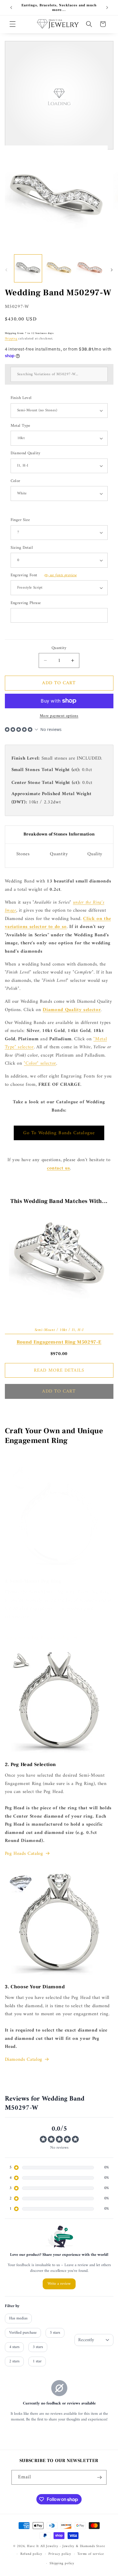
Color (15, 481)
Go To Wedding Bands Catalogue (59, 1133)
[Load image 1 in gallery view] (28, 269)
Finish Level (21, 398)
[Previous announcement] (11, 8)
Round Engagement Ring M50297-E (59, 1342)
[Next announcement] (107, 8)
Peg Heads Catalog (24, 1854)
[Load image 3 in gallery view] (90, 269)
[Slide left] (6, 270)
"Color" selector (40, 1063)
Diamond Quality (26, 454)
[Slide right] (112, 270)
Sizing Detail (22, 548)
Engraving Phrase (26, 603)
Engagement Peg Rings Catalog (38, 1638)
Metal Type (20, 426)
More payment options (59, 716)
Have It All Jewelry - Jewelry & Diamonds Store (66, 2546)
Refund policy (31, 2554)
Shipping (11, 339)
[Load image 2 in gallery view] (59, 269)
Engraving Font (44, 576)
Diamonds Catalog (24, 2060)
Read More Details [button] (59, 1370)
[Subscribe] (99, 2477)
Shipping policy (62, 2563)
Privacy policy (60, 2554)
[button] (13, 24)
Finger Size (20, 520)
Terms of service (91, 2554)
